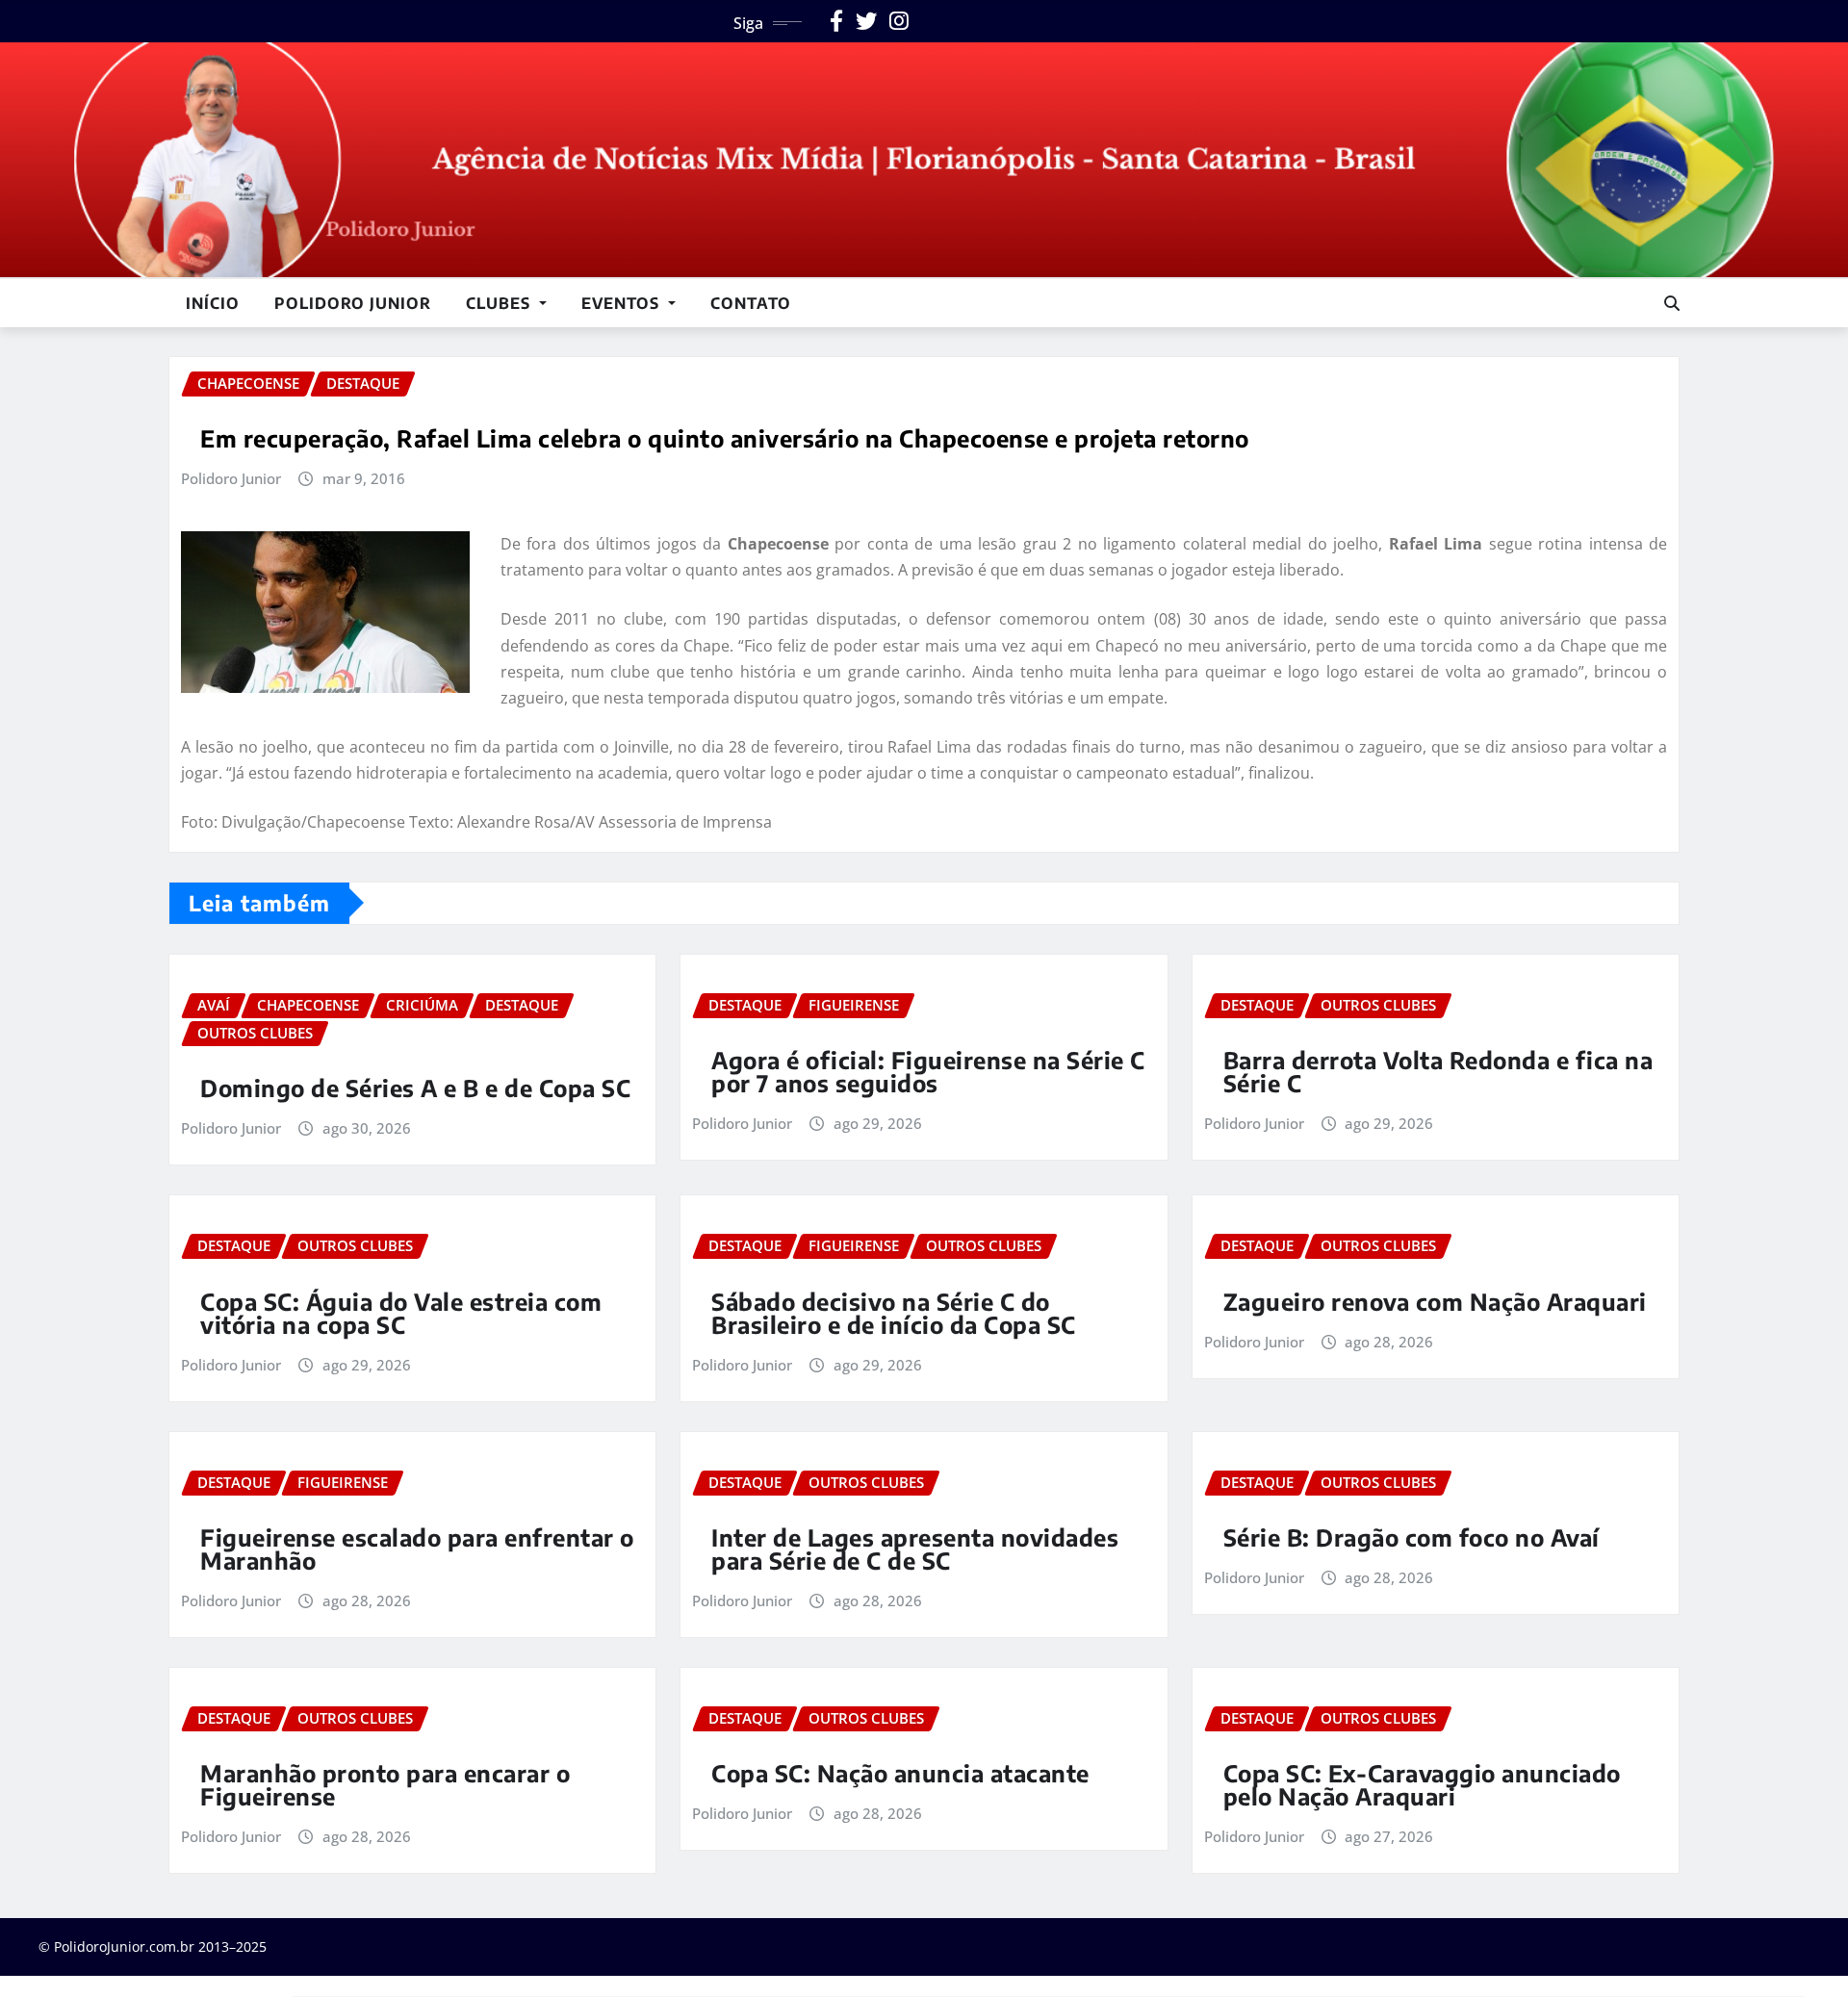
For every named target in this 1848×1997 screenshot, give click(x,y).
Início (213, 303)
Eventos (623, 303)
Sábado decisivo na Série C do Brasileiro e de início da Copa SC (894, 1313)
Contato (751, 303)
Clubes (500, 303)
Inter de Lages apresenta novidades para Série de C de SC (915, 1549)
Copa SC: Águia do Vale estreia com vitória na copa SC (401, 1313)
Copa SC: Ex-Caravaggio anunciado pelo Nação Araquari (1422, 1784)
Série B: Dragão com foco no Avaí (1412, 1537)
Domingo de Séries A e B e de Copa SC (415, 1088)
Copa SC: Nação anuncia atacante (900, 1773)
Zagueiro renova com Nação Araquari (1435, 1301)
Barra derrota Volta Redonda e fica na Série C (1438, 1071)
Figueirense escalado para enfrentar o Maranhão (417, 1549)
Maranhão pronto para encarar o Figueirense (385, 1784)
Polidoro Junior (353, 303)
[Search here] (1672, 303)
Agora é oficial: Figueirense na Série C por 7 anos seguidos (928, 1071)
